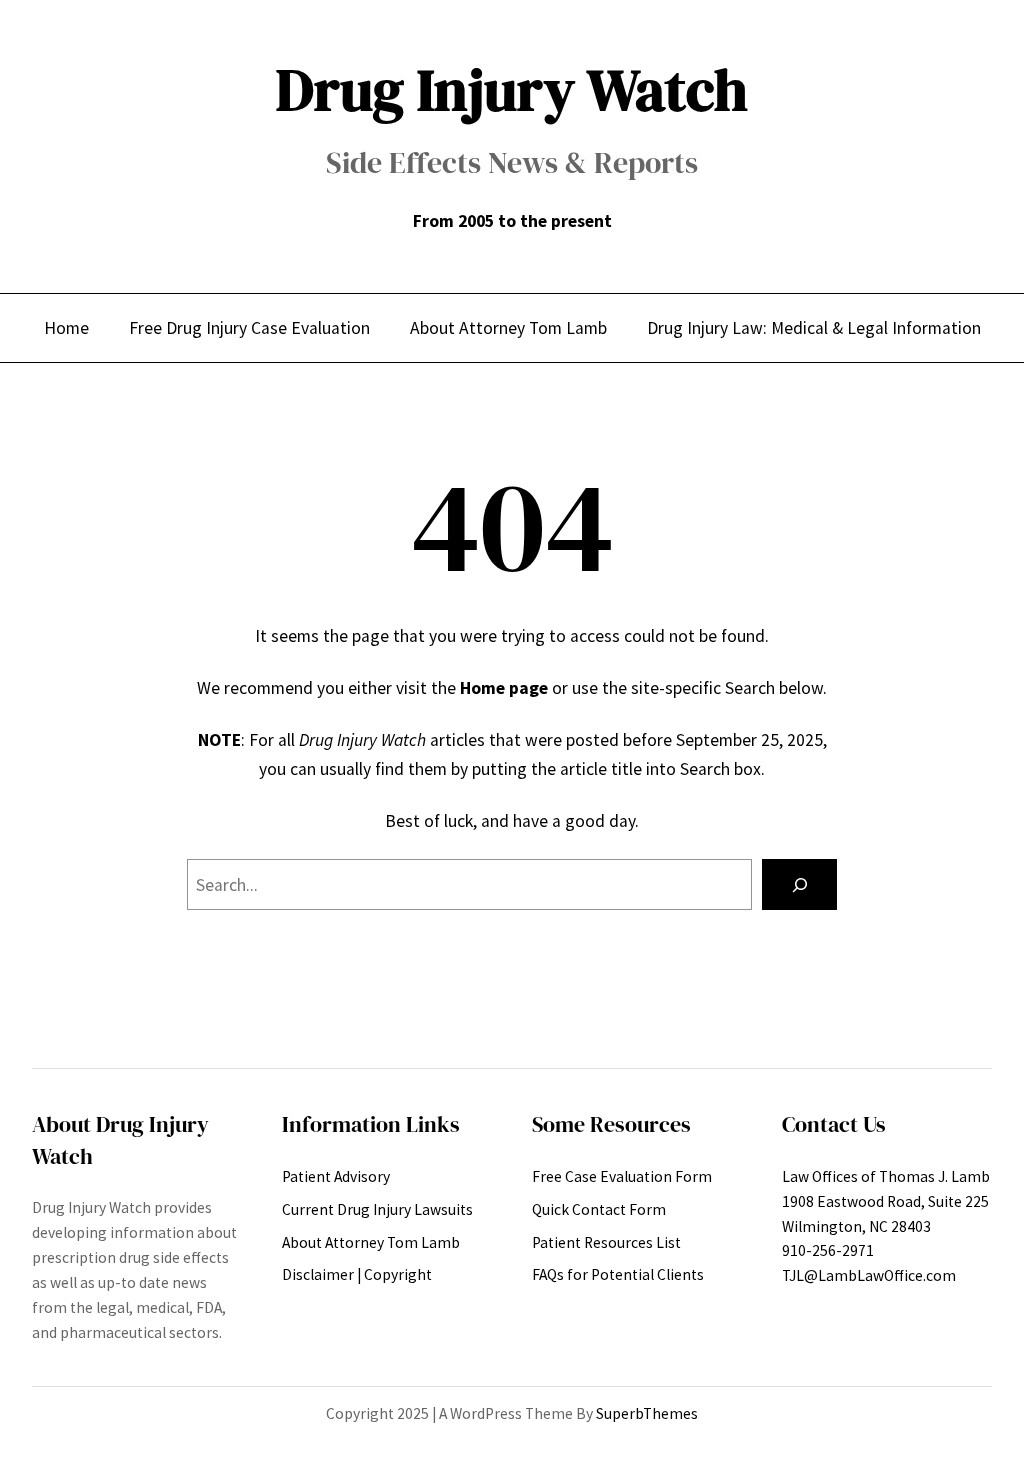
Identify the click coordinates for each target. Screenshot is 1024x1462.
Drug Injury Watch (512, 90)
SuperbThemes (647, 1413)
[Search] (799, 884)
